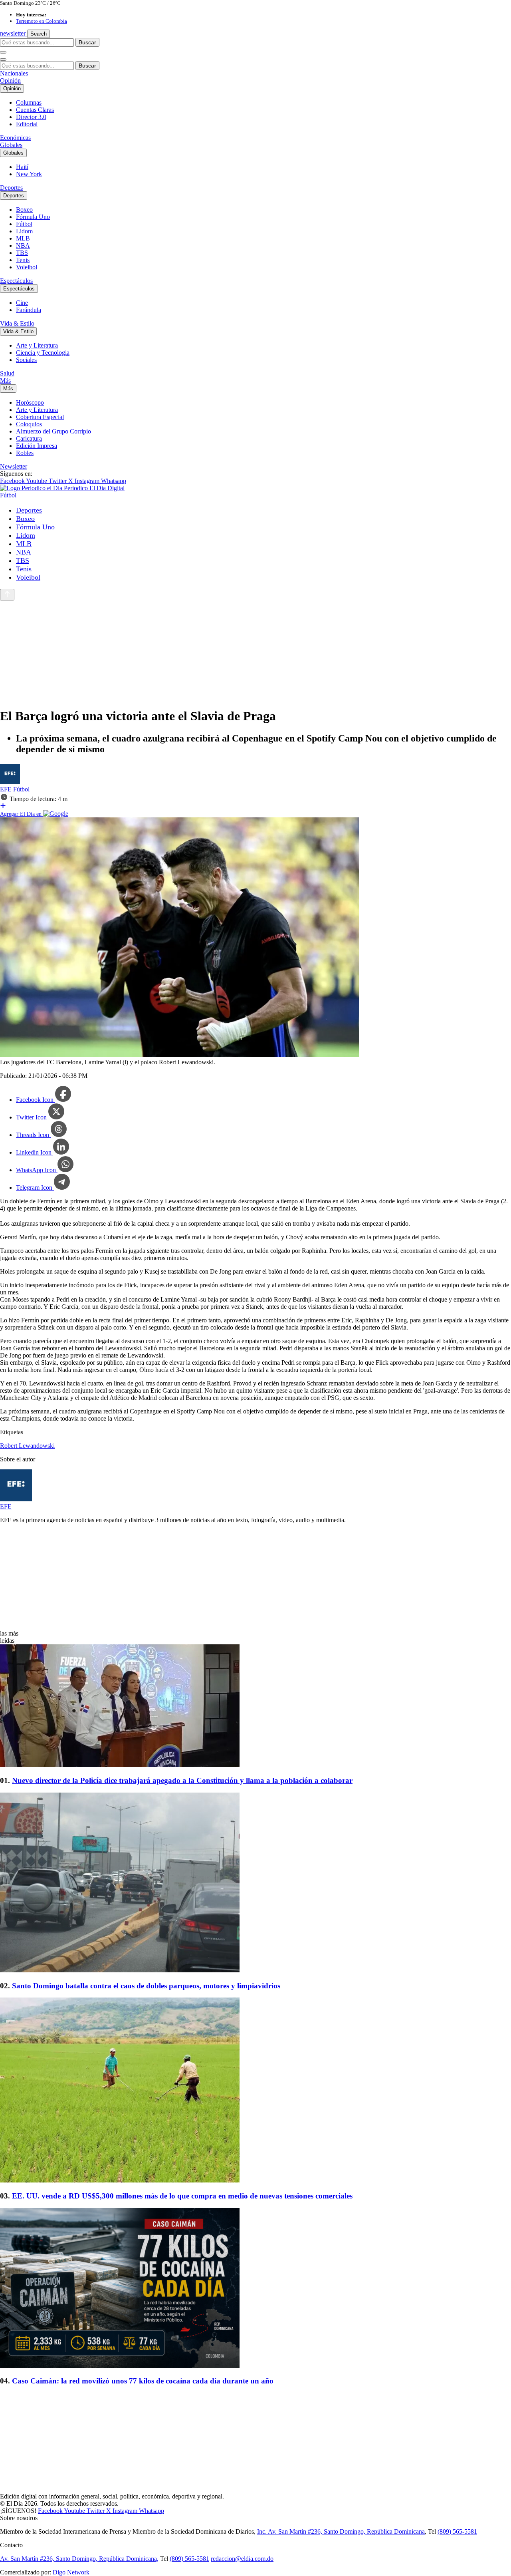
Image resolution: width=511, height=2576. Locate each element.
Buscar (87, 42)
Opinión (10, 80)
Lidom (24, 231)
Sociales (26, 360)
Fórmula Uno (33, 217)
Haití (22, 167)
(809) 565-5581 (457, 2531)
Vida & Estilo (17, 323)
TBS (22, 253)
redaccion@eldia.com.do (242, 2559)
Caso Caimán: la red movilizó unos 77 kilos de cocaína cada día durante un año (143, 2381)
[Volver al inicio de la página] (7, 595)
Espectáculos (16, 281)
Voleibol (27, 267)
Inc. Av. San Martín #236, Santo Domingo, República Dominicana (341, 2531)
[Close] (3, 60)
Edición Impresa (37, 446)
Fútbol (24, 224)
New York (29, 174)
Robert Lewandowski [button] (27, 1446)
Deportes (11, 188)
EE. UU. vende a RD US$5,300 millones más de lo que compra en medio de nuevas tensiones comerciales (182, 2196)
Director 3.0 (31, 117)
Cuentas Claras (35, 110)
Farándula (29, 310)
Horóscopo (30, 402)
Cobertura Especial (40, 417)
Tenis (23, 260)
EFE (7, 789)
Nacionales (14, 73)
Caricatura (29, 438)
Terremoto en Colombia (42, 21)
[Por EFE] (10, 782)
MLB (23, 238)
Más (5, 381)
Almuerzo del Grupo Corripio (53, 431)
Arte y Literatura (37, 345)
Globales (11, 145)
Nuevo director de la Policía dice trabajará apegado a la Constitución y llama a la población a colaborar (182, 1780)
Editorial (27, 124)
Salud (7, 373)
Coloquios (29, 424)
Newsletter (14, 466)
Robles (25, 453)
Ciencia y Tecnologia (43, 353)
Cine (22, 303)
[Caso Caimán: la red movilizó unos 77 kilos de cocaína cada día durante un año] (255, 2289)
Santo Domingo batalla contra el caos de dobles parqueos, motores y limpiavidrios (146, 1986)
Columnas (29, 102)
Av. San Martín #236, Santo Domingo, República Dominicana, (79, 2559)
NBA (23, 245)
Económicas (15, 138)
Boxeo (24, 210)
